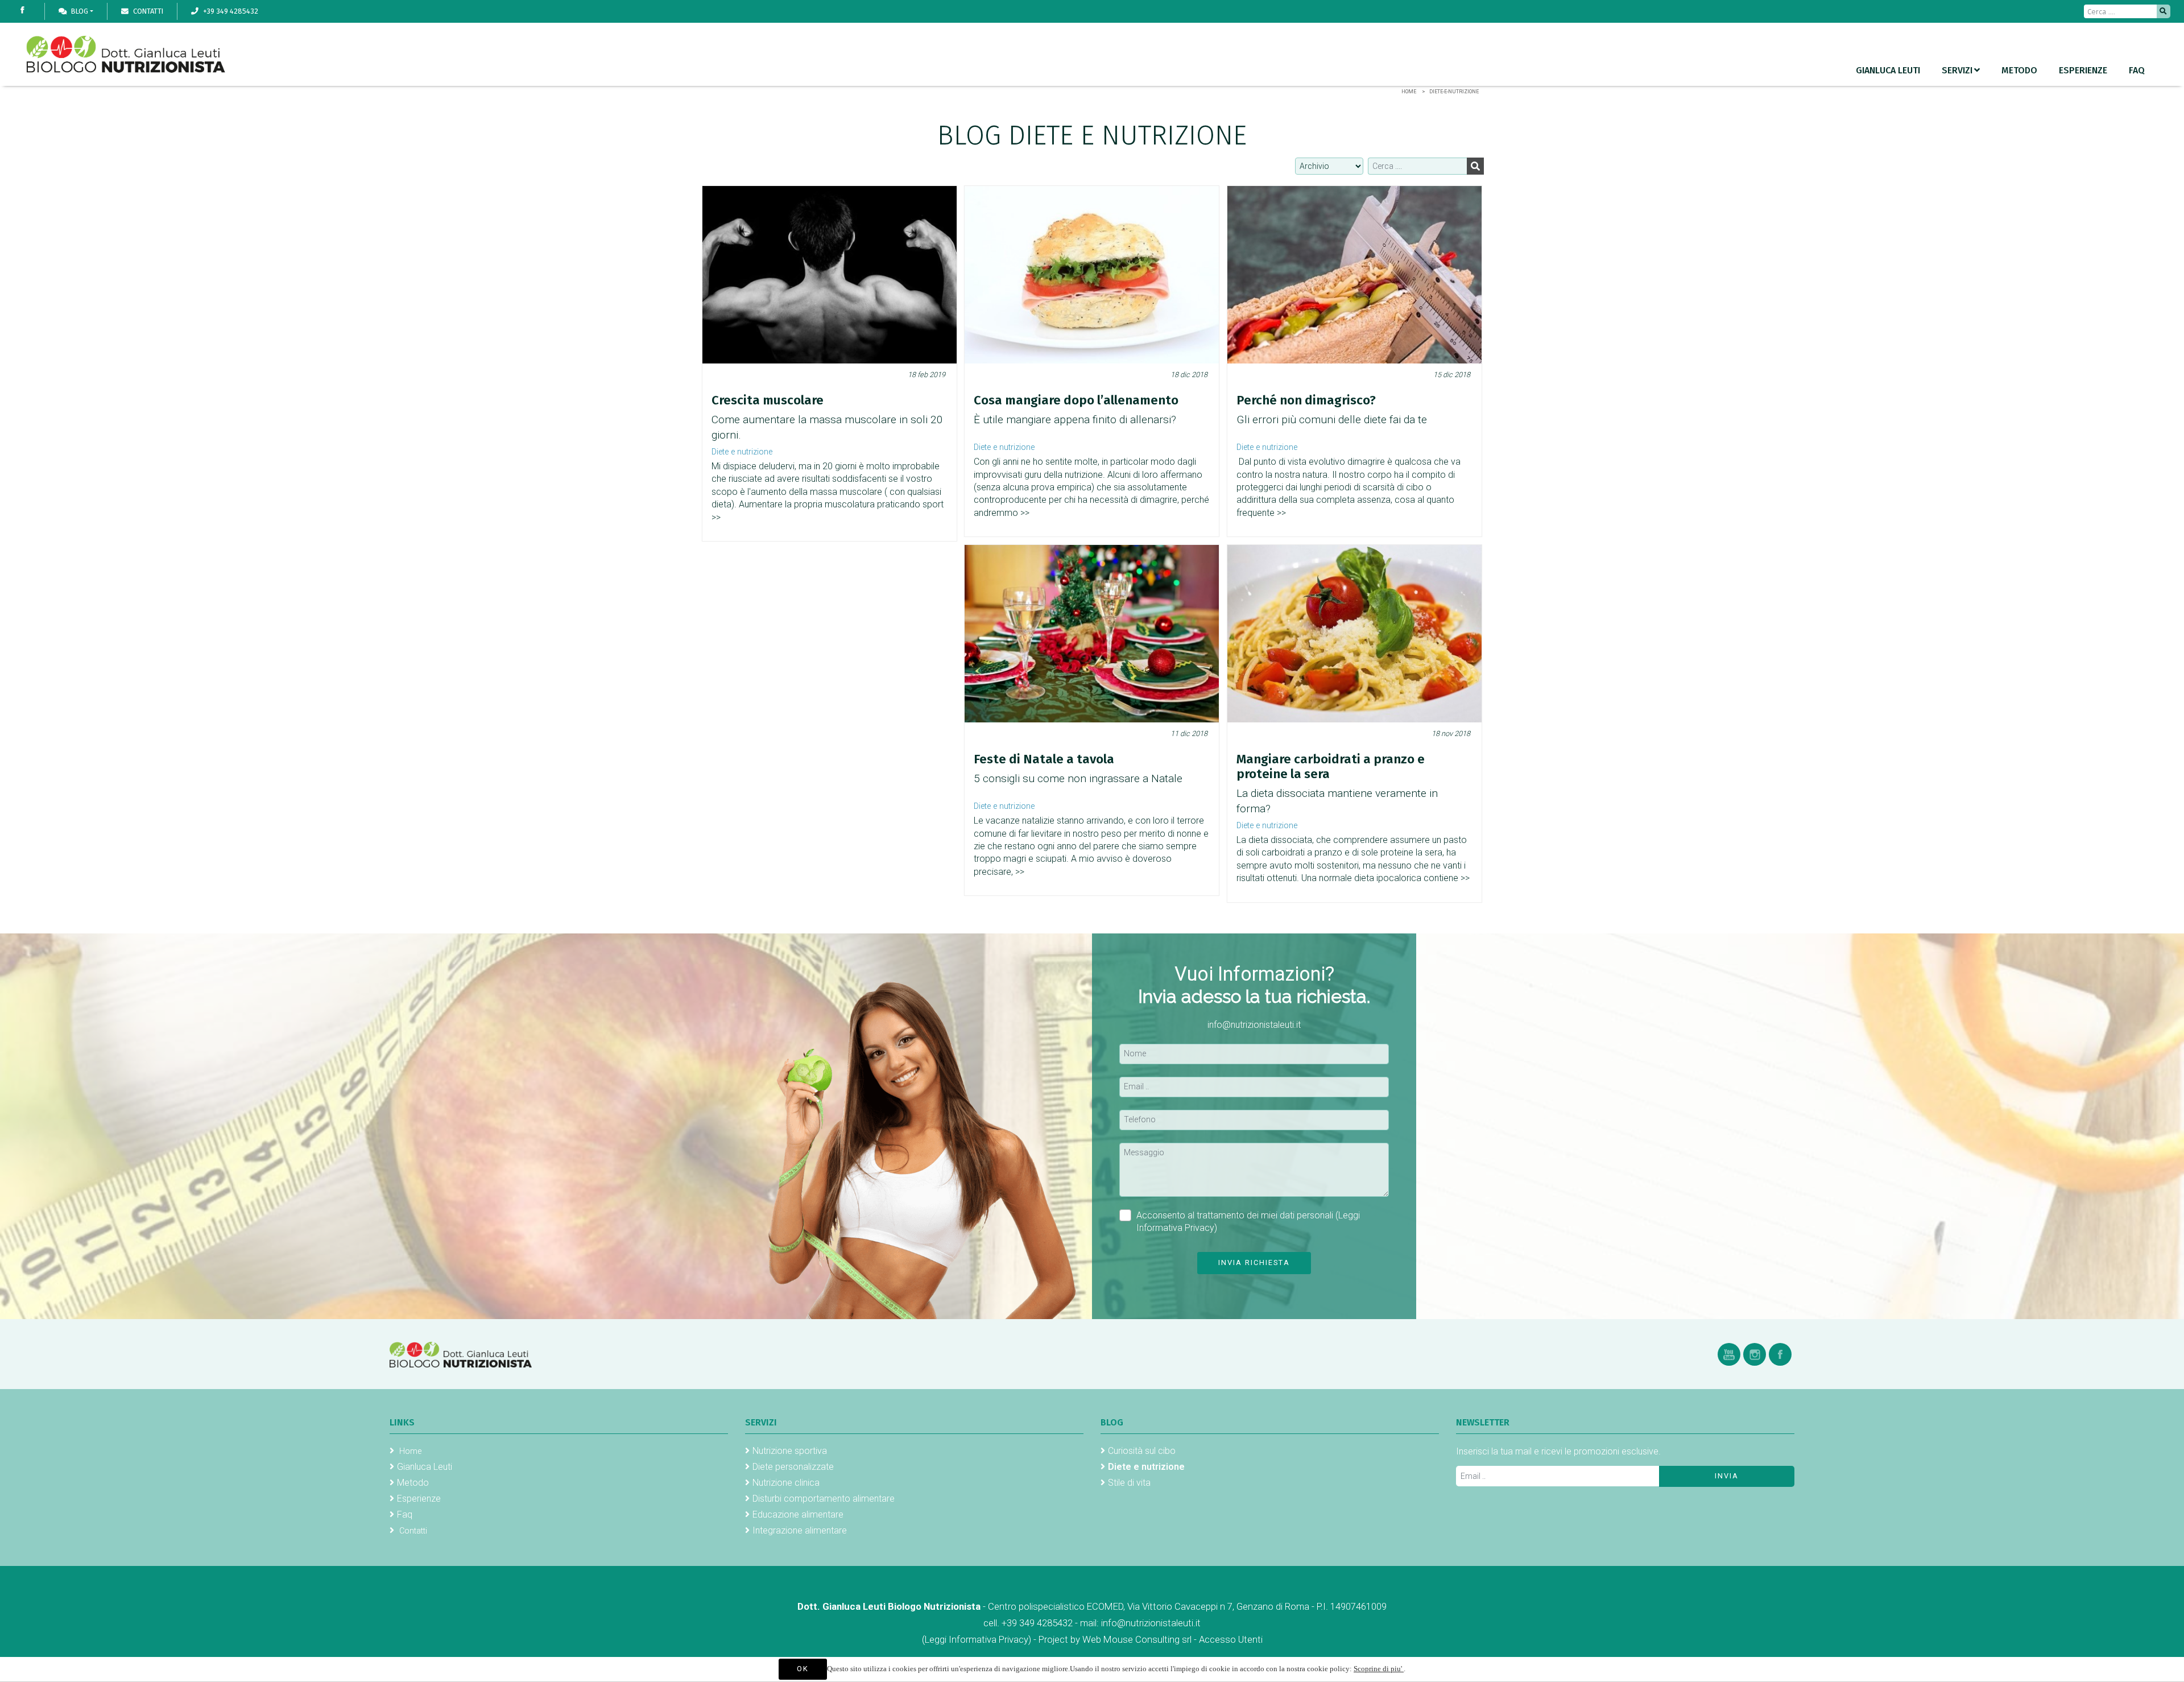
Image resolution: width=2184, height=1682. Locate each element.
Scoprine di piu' (1379, 1669)
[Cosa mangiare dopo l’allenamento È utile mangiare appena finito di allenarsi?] (1092, 275)
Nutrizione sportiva (790, 1451)
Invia (1727, 1476)
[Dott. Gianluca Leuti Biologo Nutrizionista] (461, 1354)
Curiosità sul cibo (1142, 1451)
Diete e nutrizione (742, 452)
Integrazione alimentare (800, 1530)
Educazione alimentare (798, 1514)
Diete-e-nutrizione (1454, 92)
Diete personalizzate (793, 1467)
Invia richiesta (1254, 1262)
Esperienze (2083, 70)
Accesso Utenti (1231, 1639)
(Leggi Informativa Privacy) (978, 1639)
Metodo (2019, 70)
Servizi (1957, 70)
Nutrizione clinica (786, 1483)
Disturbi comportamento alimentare (824, 1499)
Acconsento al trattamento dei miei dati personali (1248, 1222)
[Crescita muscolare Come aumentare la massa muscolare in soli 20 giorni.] (830, 275)
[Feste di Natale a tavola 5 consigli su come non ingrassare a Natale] (1092, 634)
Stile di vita (1129, 1483)
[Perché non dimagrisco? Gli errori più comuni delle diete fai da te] (1354, 275)
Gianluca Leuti (1888, 70)
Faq (2137, 70)
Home (1409, 92)
